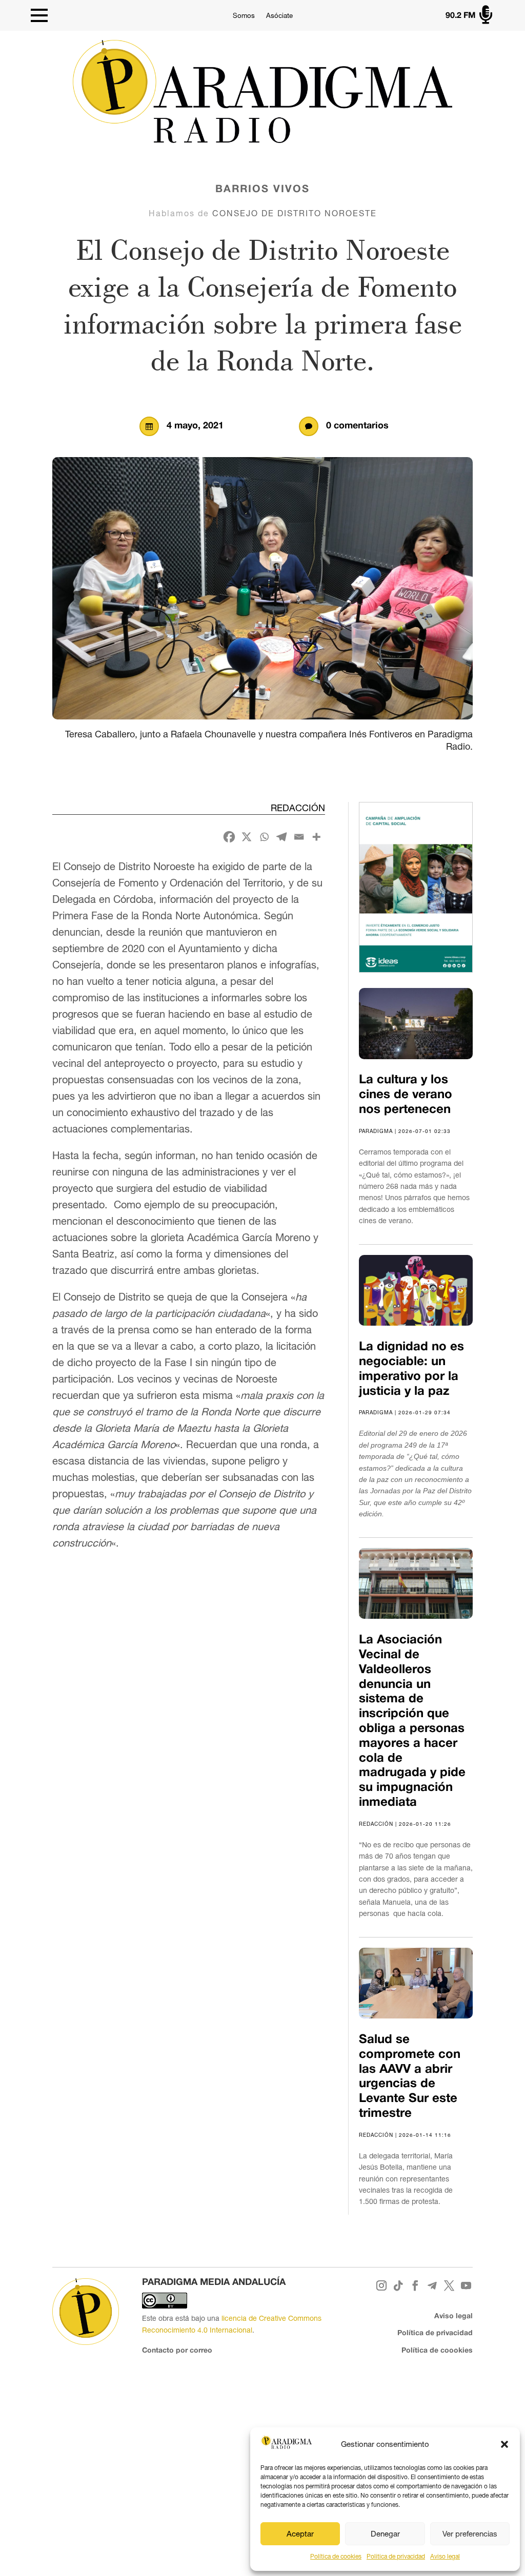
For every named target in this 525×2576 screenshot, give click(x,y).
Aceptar (300, 2534)
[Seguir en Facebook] (416, 2286)
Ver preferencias (470, 2534)
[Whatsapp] (264, 837)
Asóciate (279, 16)
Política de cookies (336, 2557)
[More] (316, 837)
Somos (244, 16)
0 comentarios (357, 426)
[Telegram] (281, 837)
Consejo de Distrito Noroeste (295, 213)
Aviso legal (445, 2557)
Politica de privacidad (396, 2557)
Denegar (385, 2534)
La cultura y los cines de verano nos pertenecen (406, 1095)
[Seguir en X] (449, 2286)
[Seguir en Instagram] (382, 2286)
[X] (247, 837)
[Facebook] (229, 837)
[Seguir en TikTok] (399, 2286)
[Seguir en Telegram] (432, 2286)
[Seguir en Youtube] (466, 2286)
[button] (504, 2444)
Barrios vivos (262, 190)
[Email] (299, 837)
